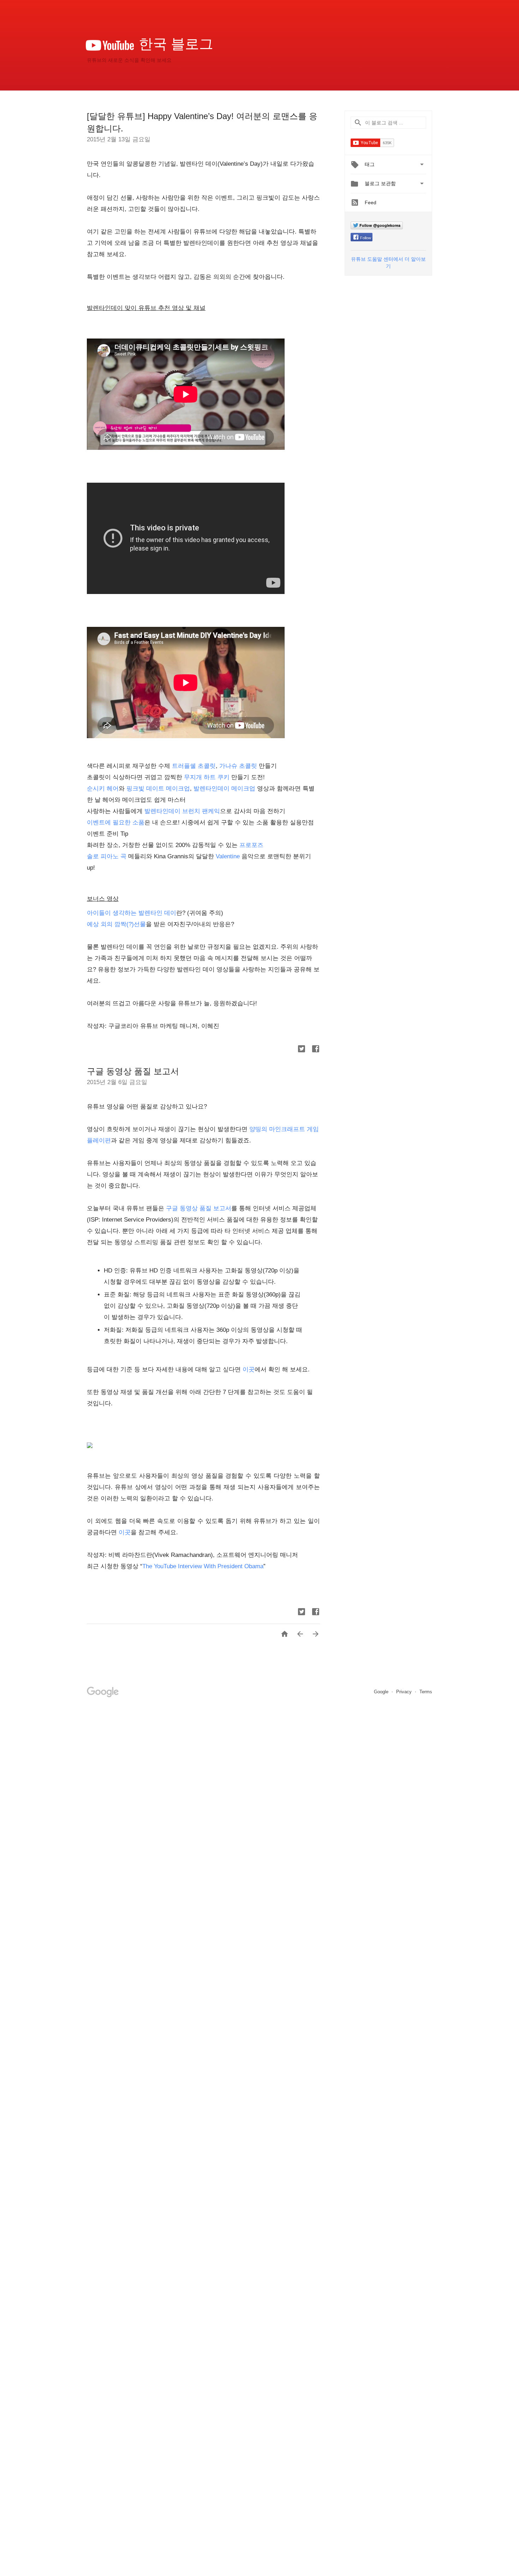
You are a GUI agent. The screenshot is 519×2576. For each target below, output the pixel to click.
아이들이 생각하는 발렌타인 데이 (132, 913)
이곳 (249, 1369)
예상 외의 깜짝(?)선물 (116, 924)
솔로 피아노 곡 (107, 856)
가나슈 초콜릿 (238, 766)
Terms (426, 1692)
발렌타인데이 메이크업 (224, 789)
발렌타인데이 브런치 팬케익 (182, 811)
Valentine (229, 856)
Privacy (405, 1692)
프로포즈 (251, 845)
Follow (366, 238)
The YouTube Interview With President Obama (203, 1566)
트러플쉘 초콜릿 (194, 766)
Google (382, 1692)
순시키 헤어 (103, 789)
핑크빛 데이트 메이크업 (158, 789)
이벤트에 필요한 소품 (116, 822)
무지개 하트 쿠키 (207, 777)
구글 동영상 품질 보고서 (133, 1071)
